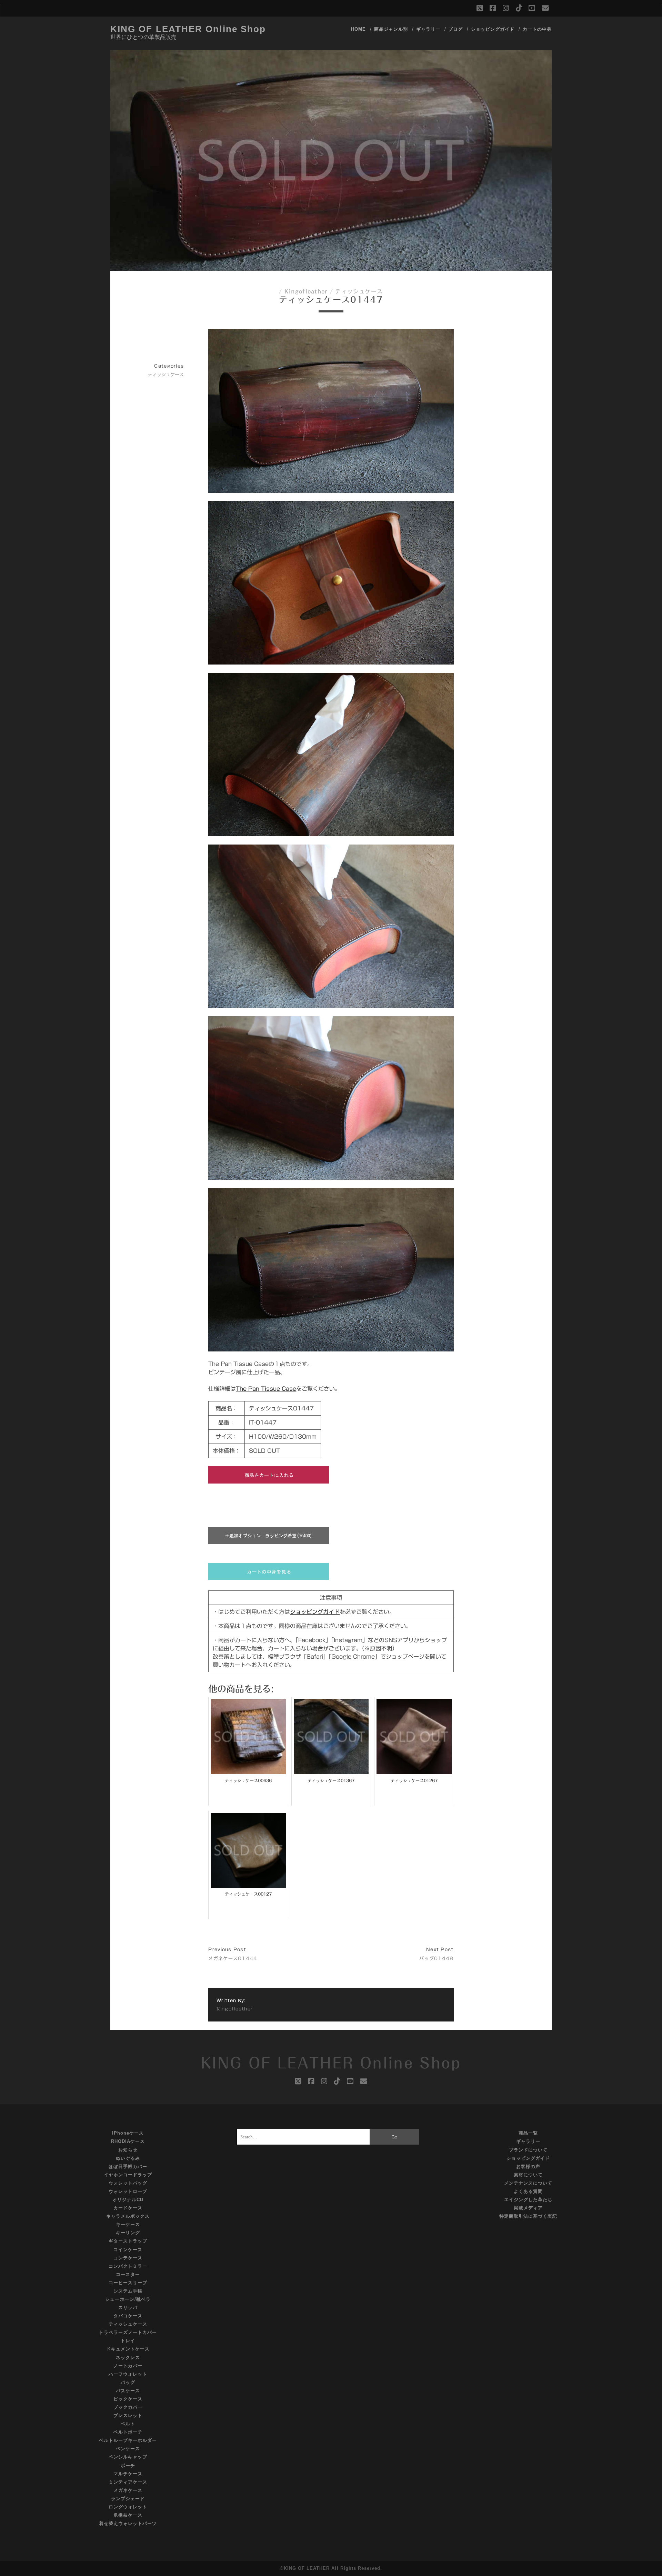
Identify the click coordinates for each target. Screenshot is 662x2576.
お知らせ (128, 2150)
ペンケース (128, 2449)
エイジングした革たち (528, 2200)
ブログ (455, 29)
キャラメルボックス (128, 2216)
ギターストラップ (128, 2241)
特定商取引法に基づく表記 (528, 2216)
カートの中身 (537, 29)
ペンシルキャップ (128, 2457)
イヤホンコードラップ (128, 2175)
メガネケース (128, 2490)
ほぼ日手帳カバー (128, 2166)
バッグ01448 (436, 1959)
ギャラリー (428, 29)
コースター (128, 2274)
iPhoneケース (128, 2133)
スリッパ (128, 2308)
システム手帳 (128, 2291)
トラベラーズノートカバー (128, 2332)
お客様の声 (528, 2166)
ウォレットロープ (128, 2191)
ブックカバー (128, 2407)
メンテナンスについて (528, 2183)
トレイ (128, 2341)
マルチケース (128, 2474)
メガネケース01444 (233, 1959)
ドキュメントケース (128, 2349)
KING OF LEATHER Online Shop (188, 29)
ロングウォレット (128, 2507)
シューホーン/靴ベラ (128, 2299)
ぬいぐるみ (128, 2158)
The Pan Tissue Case (266, 1389)
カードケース (128, 2208)
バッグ (128, 2382)
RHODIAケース (128, 2141)
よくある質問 (528, 2191)
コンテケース (128, 2258)
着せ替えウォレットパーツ (128, 2523)
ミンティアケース (128, 2482)
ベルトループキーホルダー (128, 2440)
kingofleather (306, 291)
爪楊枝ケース (128, 2515)
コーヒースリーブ (128, 2283)
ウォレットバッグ (128, 2183)
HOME (358, 29)
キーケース (128, 2224)
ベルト (128, 2424)
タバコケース (128, 2316)
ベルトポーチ (128, 2432)
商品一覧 (528, 2133)
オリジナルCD (128, 2200)
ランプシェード (128, 2499)
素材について (528, 2175)
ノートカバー (128, 2366)
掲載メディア (528, 2208)
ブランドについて (528, 2150)
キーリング (128, 2233)
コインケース (128, 2250)
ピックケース (128, 2399)
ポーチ (128, 2465)
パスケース (128, 2391)
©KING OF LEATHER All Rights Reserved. (331, 2568)
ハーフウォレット (128, 2374)
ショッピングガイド (493, 29)
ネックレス (128, 2358)
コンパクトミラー (128, 2266)
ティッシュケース (359, 291)
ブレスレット (128, 2415)
